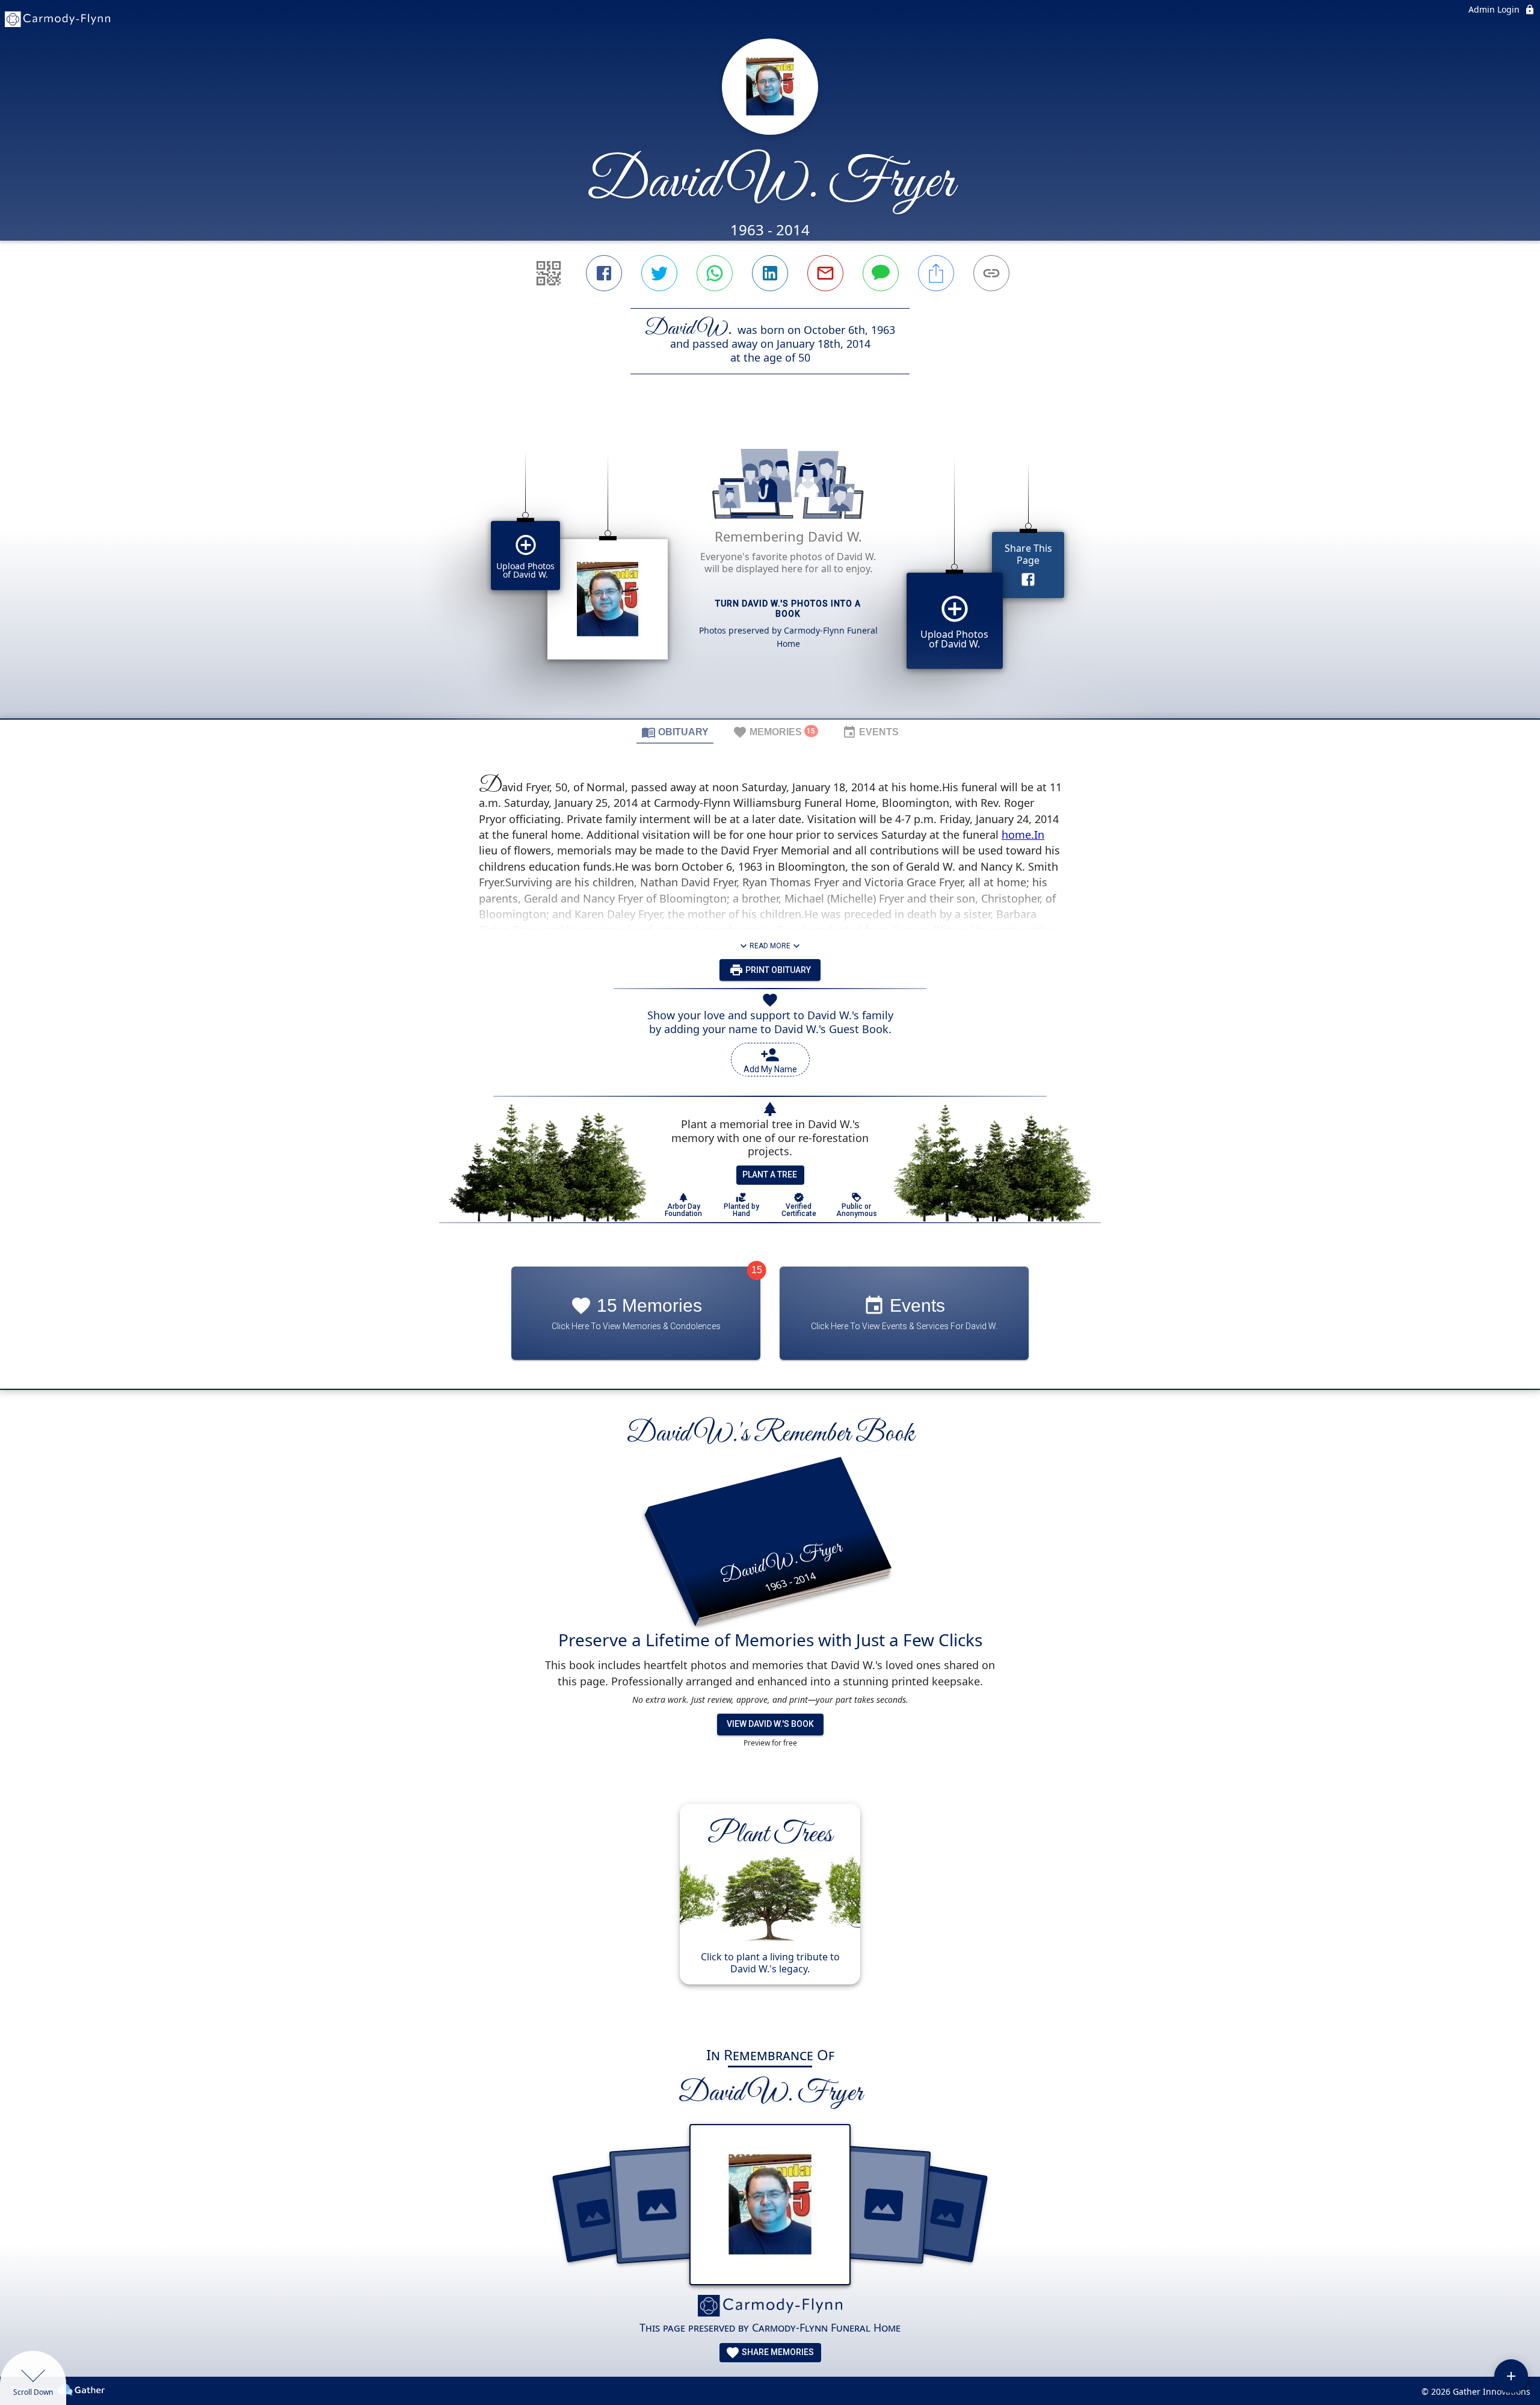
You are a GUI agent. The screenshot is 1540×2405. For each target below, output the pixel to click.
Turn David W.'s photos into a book (788, 609)
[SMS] (881, 273)
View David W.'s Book (770, 1724)
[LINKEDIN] (770, 273)
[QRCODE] (549, 273)
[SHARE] (936, 273)
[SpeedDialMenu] (1511, 2376)
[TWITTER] (659, 273)
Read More (770, 946)
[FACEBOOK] (604, 273)
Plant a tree (770, 1175)
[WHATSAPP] (715, 273)
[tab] (675, 732)
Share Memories (777, 2352)
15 (757, 1270)
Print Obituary (777, 970)
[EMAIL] (825, 273)
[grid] (770, 567)
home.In (1023, 835)
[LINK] (991, 273)
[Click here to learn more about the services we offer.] (770, 2307)
